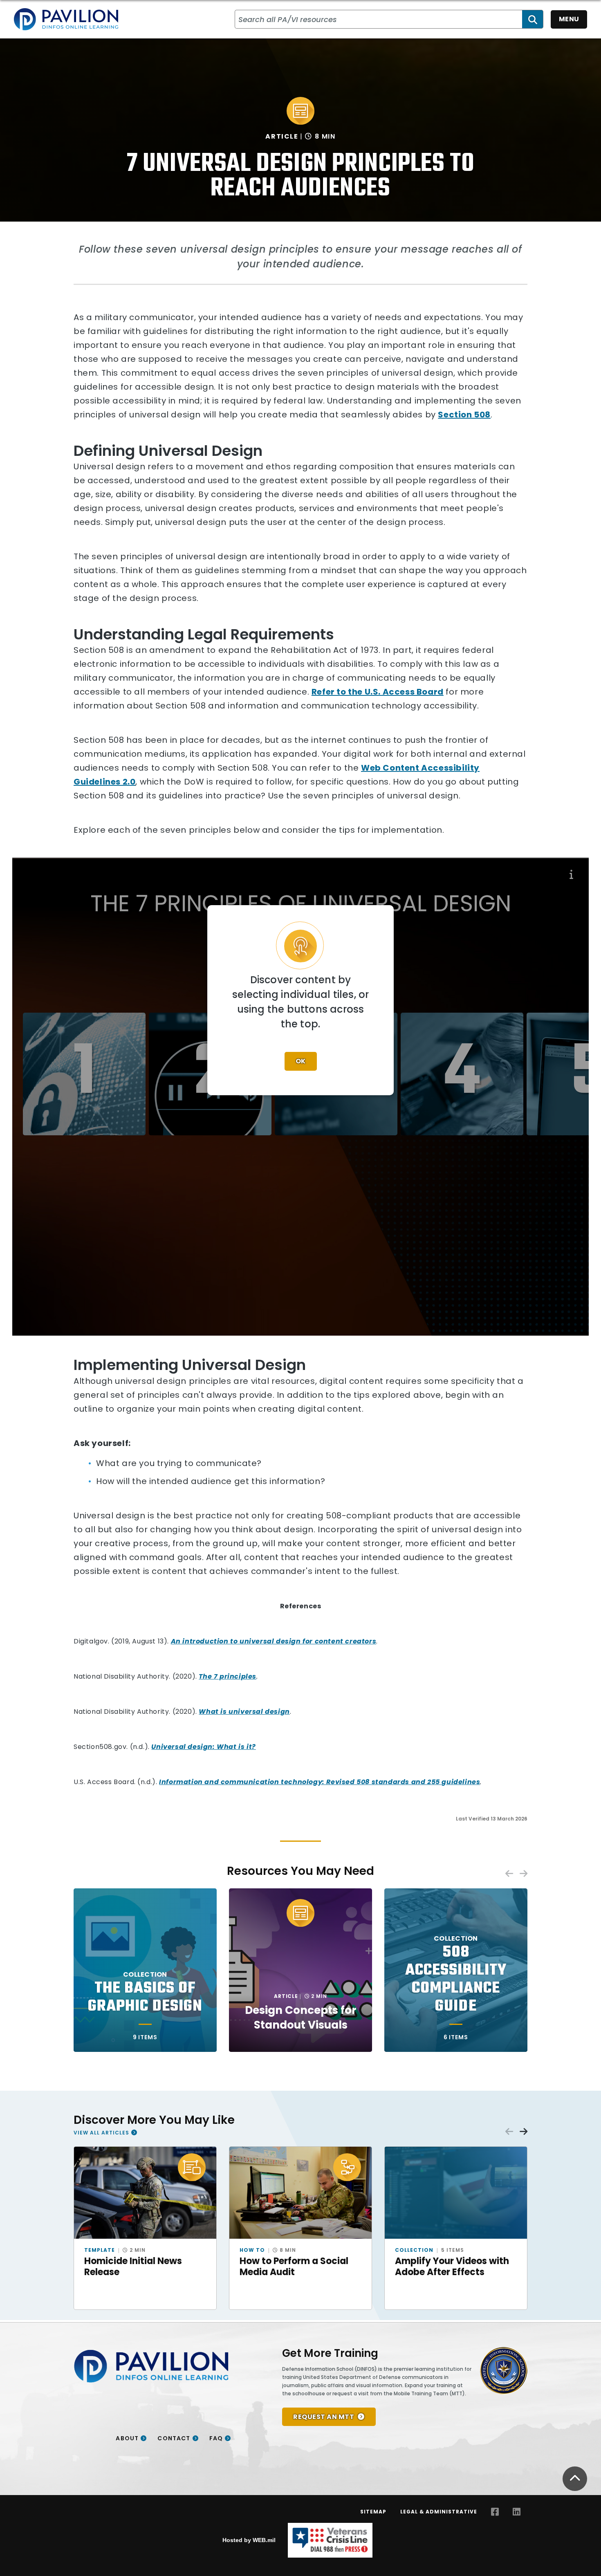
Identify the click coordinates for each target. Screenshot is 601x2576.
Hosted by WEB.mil (249, 2540)
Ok (301, 1061)
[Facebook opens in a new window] (495, 2512)
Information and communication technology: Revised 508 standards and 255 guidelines (320, 1782)
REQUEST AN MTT (324, 2417)
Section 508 (464, 415)
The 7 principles (228, 1676)
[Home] (66, 19)
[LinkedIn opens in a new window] (517, 2512)
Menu (569, 19)
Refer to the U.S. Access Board (378, 692)
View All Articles (101, 2133)
